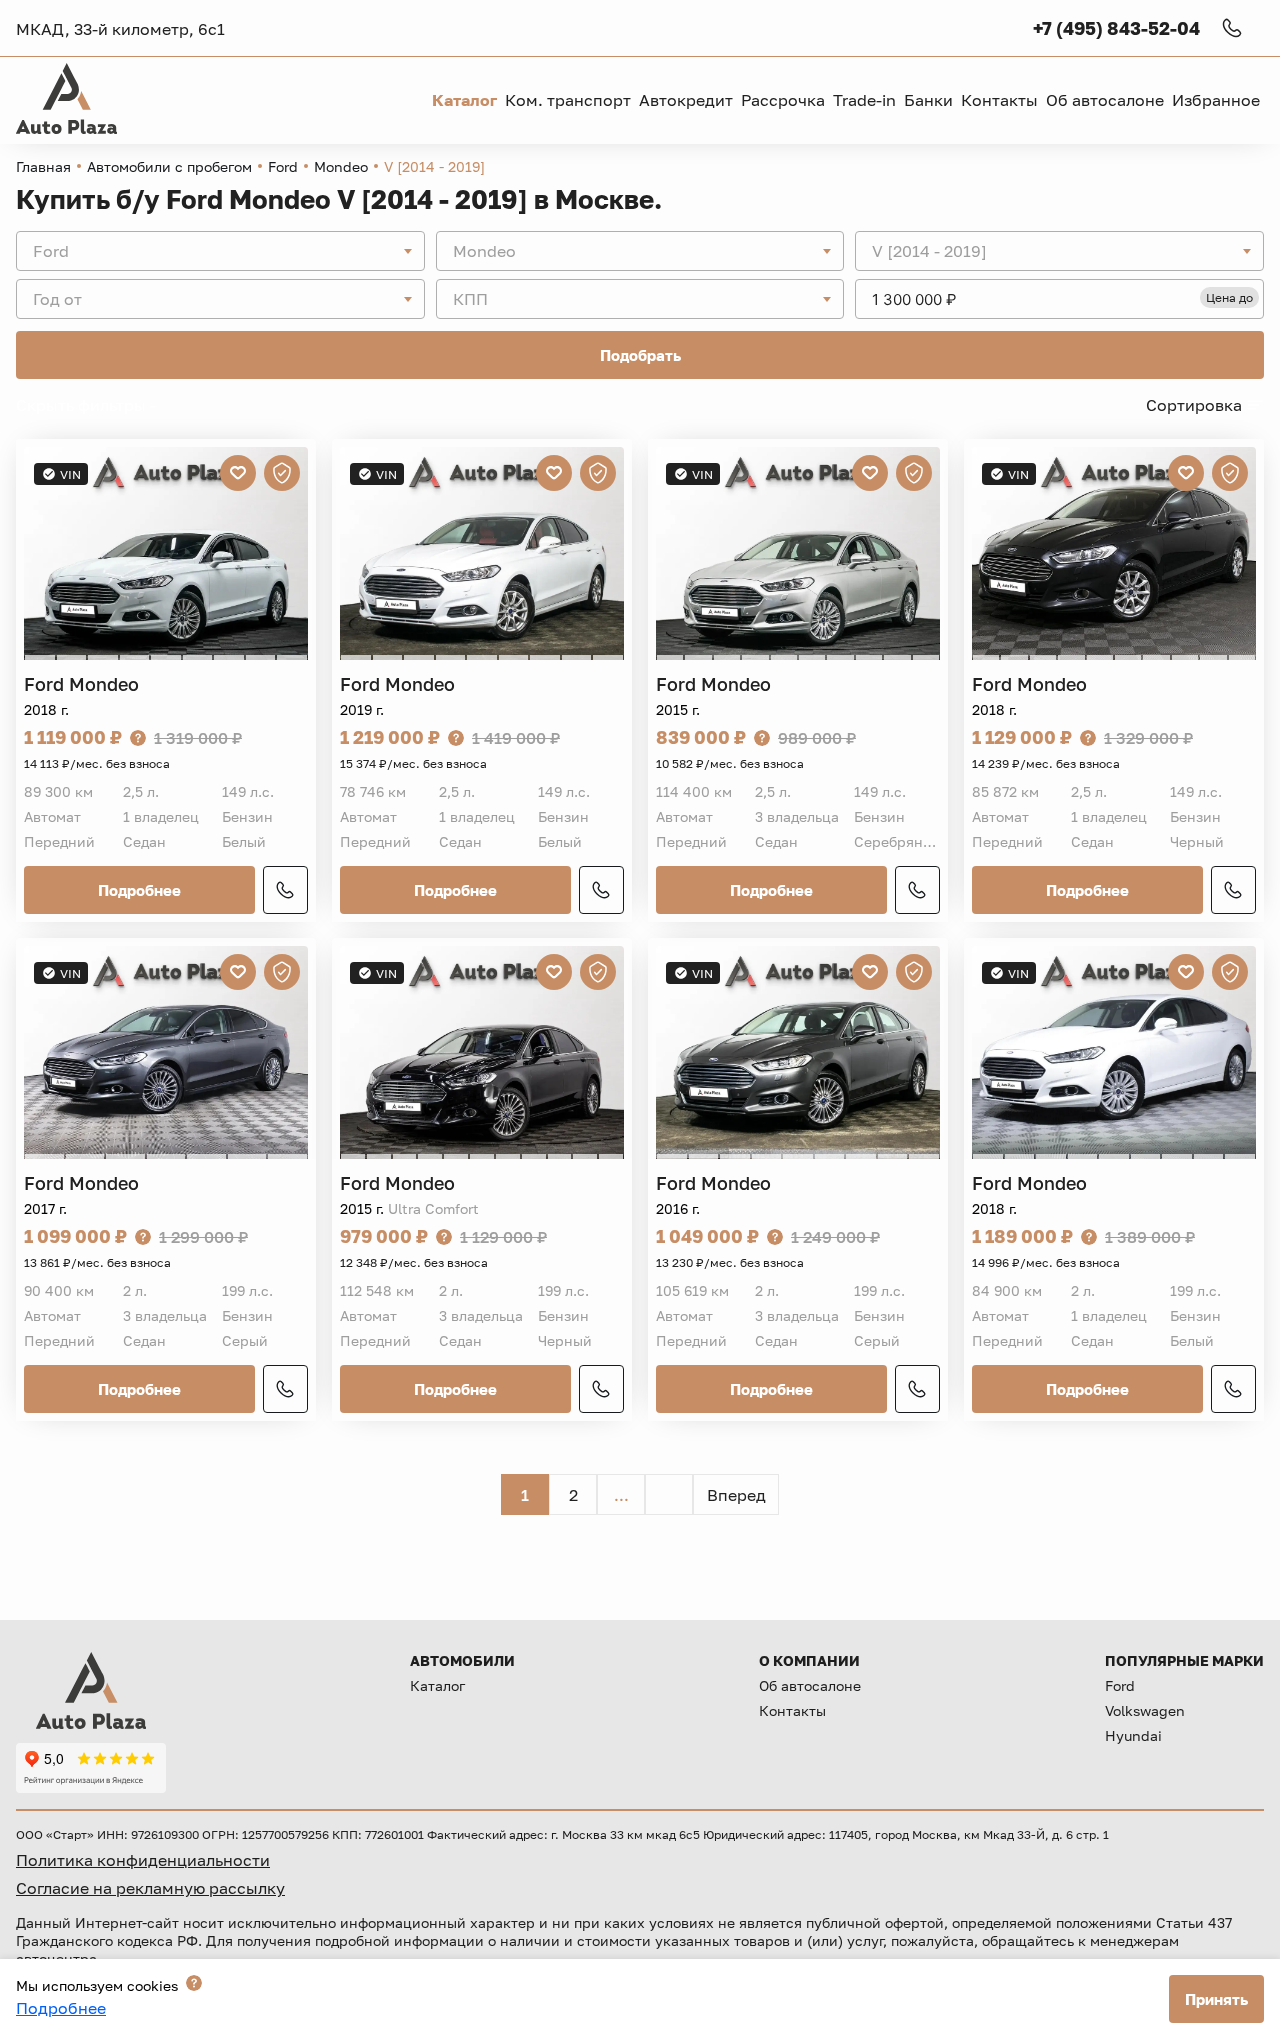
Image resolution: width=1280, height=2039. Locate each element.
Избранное (1216, 100)
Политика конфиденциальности (143, 1860)
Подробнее (139, 890)
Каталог (437, 1685)
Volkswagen (1145, 1710)
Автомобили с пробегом (169, 166)
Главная (43, 166)
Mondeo (341, 166)
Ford (283, 166)
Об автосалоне (810, 1685)
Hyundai (1133, 1735)
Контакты (792, 1710)
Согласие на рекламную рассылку (150, 1888)
